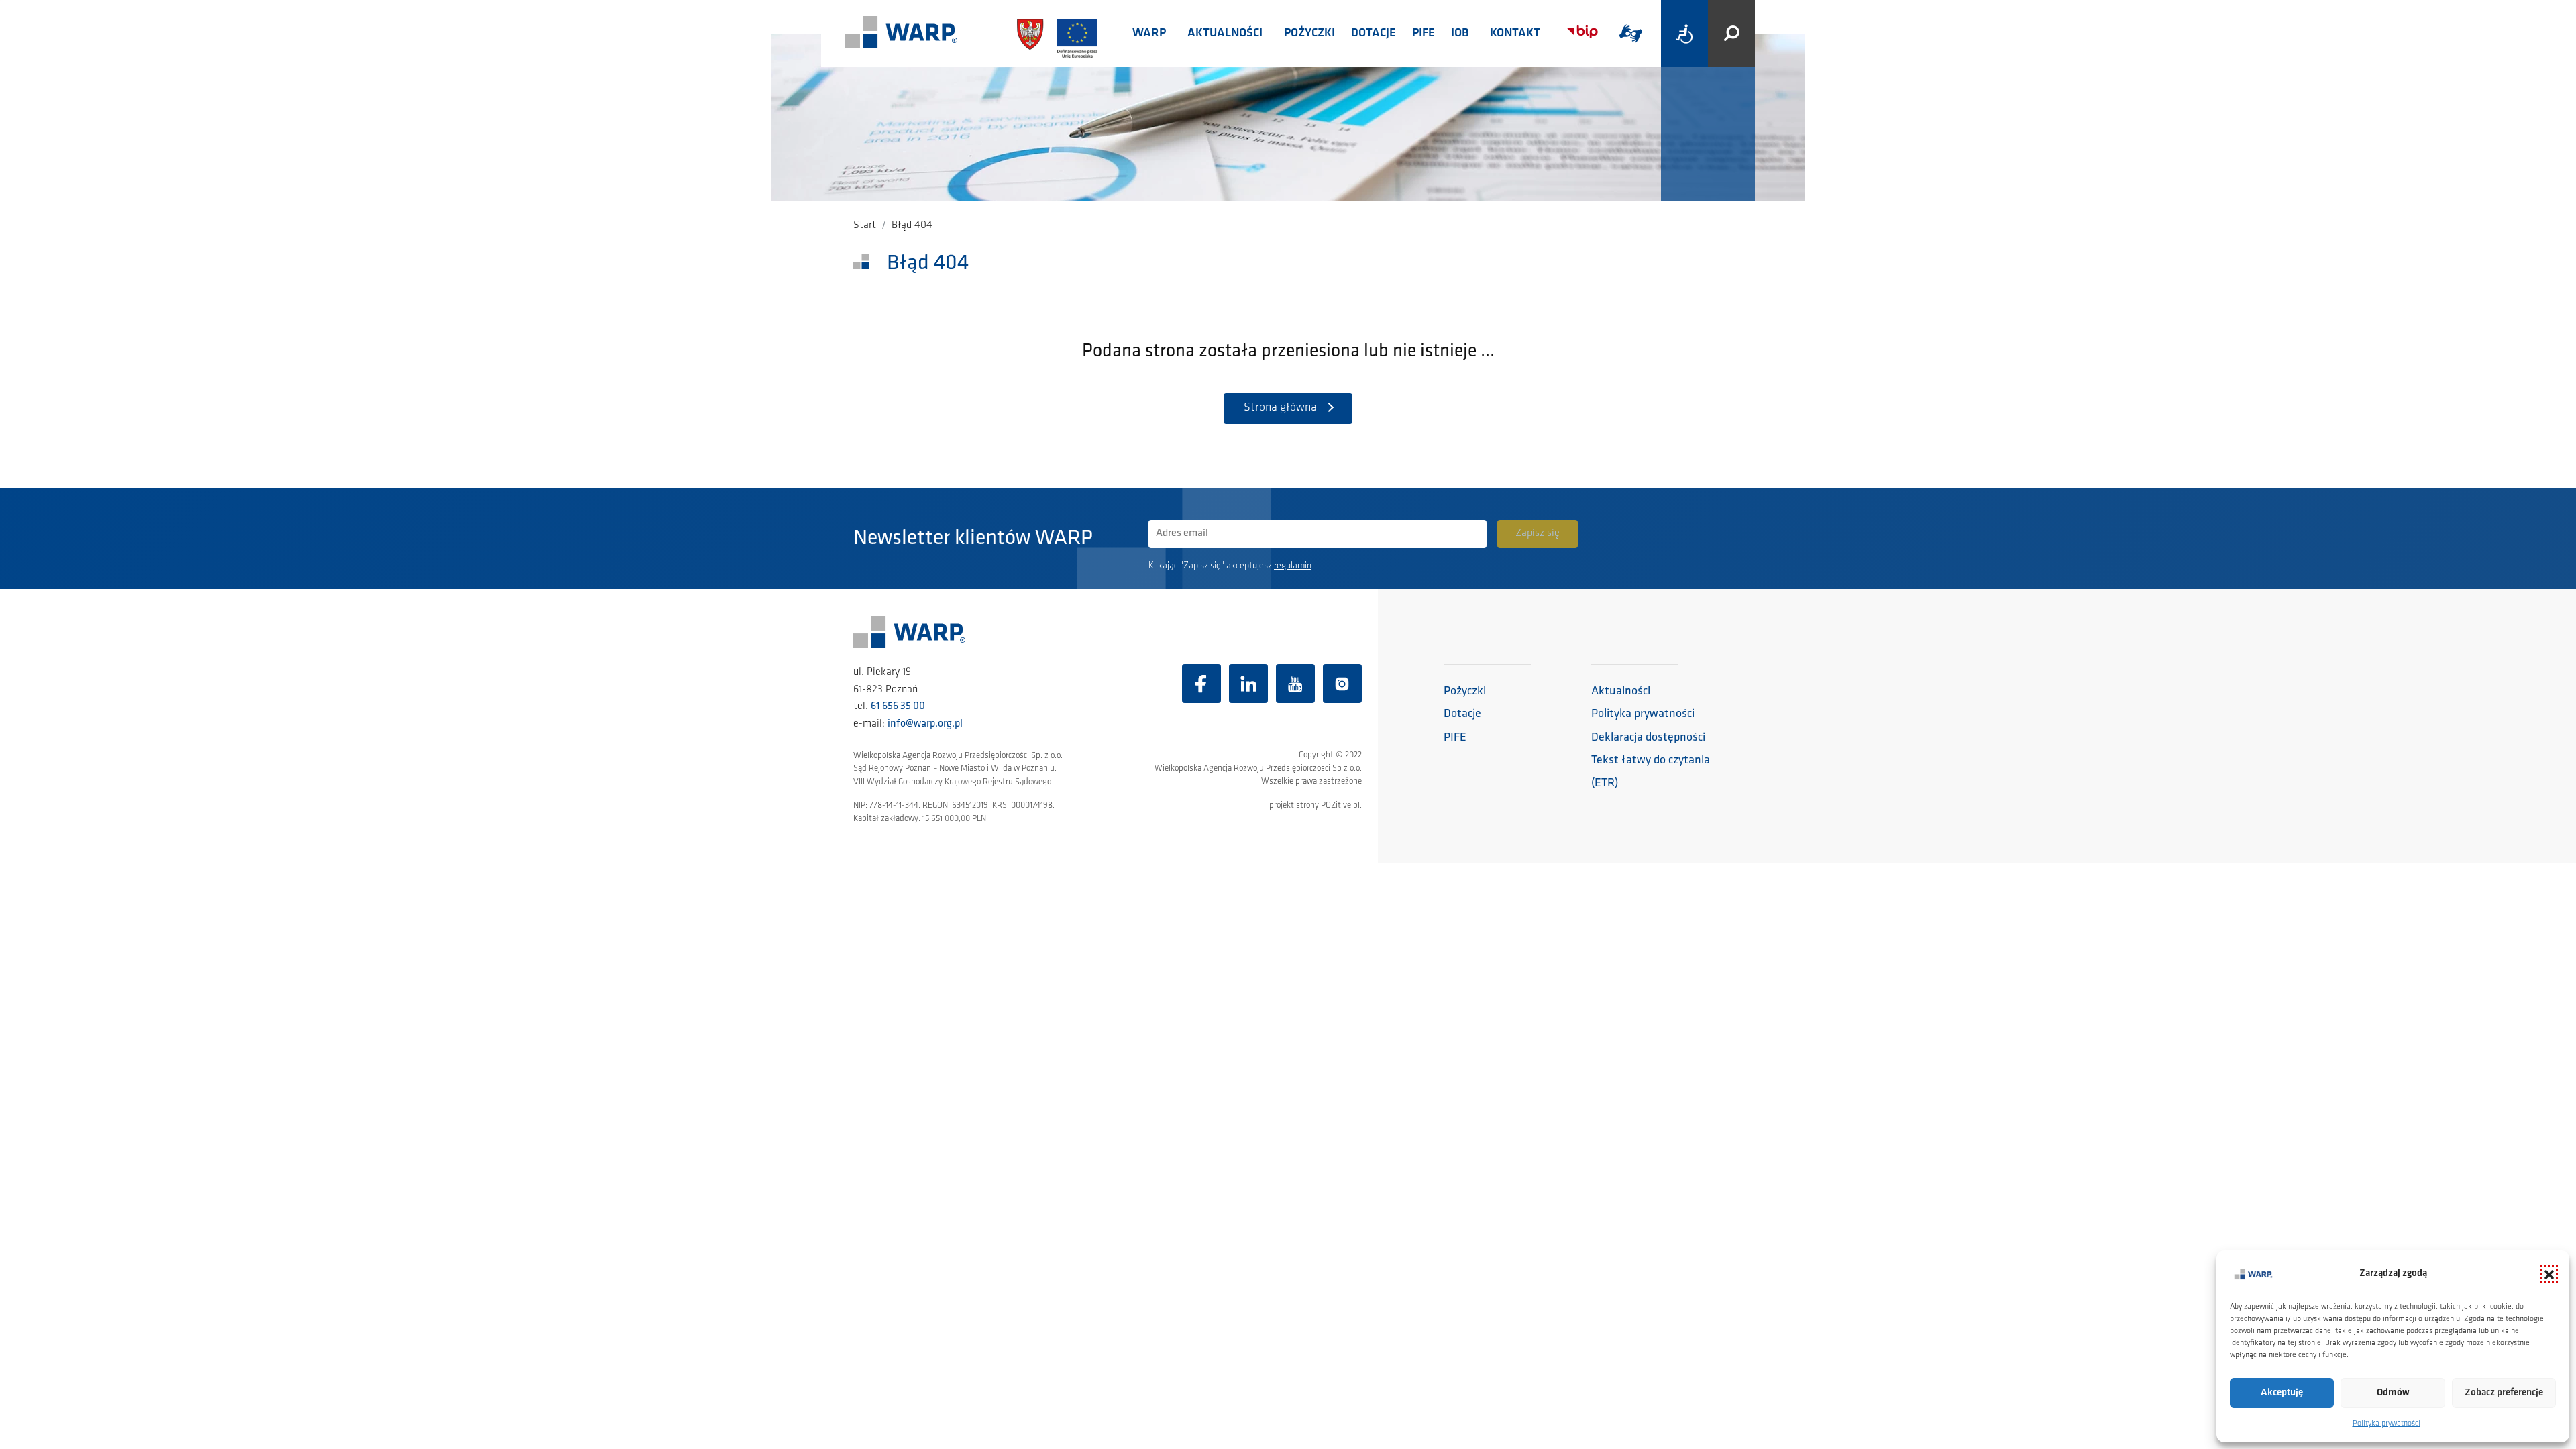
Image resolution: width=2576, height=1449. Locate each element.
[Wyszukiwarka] (1731, 34)
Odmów (2393, 1393)
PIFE (1424, 34)
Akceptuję (2282, 1393)
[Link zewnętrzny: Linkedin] (1248, 684)
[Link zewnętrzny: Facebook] (1201, 684)
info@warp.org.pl (925, 724)
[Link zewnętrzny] (1631, 34)
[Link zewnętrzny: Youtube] (1295, 684)
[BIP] (1582, 32)
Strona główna (1280, 408)
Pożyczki (1309, 34)
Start (865, 225)
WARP (1149, 34)
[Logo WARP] (902, 34)
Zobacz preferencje (2504, 1393)
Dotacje (1374, 34)
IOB (1460, 34)
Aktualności (1225, 34)
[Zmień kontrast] (1684, 34)
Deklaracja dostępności (1648, 738)
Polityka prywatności (2386, 1424)
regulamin (1293, 566)
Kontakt (1515, 34)
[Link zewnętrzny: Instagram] (1342, 684)
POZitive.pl (1340, 805)
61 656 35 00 (898, 706)
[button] (2549, 1274)
